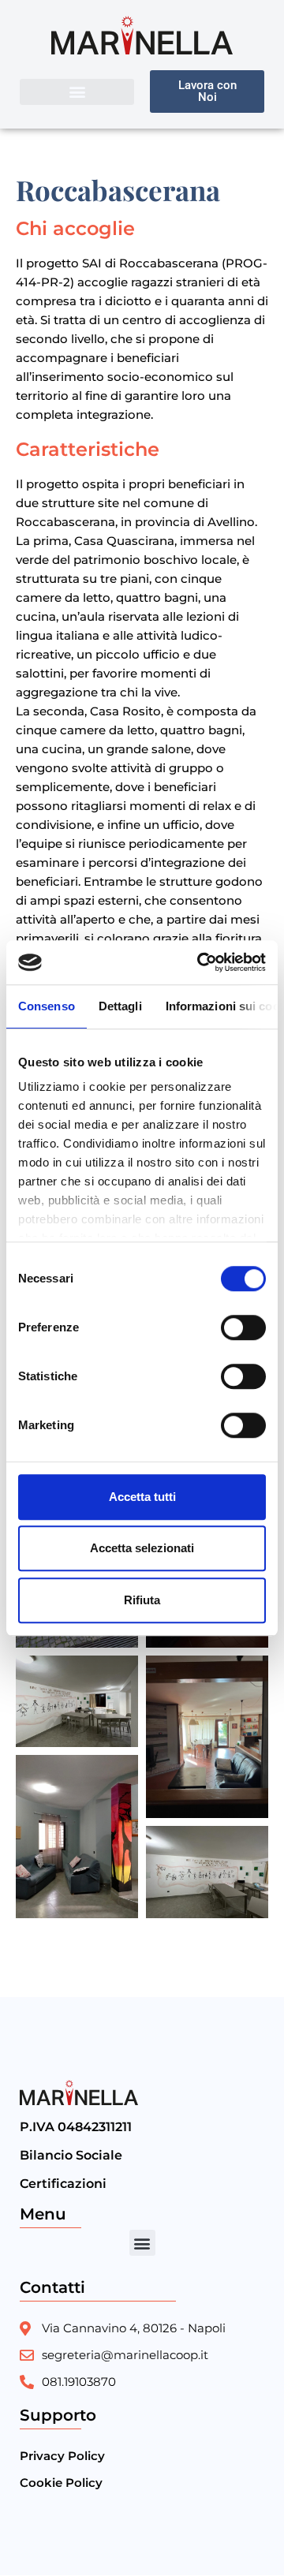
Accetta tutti (142, 1497)
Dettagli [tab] (120, 1006)
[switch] (243, 1327)
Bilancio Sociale (71, 2155)
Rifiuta (142, 1600)
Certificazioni (63, 2184)
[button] (77, 92)
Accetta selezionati (142, 1548)
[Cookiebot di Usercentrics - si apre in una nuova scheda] (200, 962)
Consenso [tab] (47, 1006)
